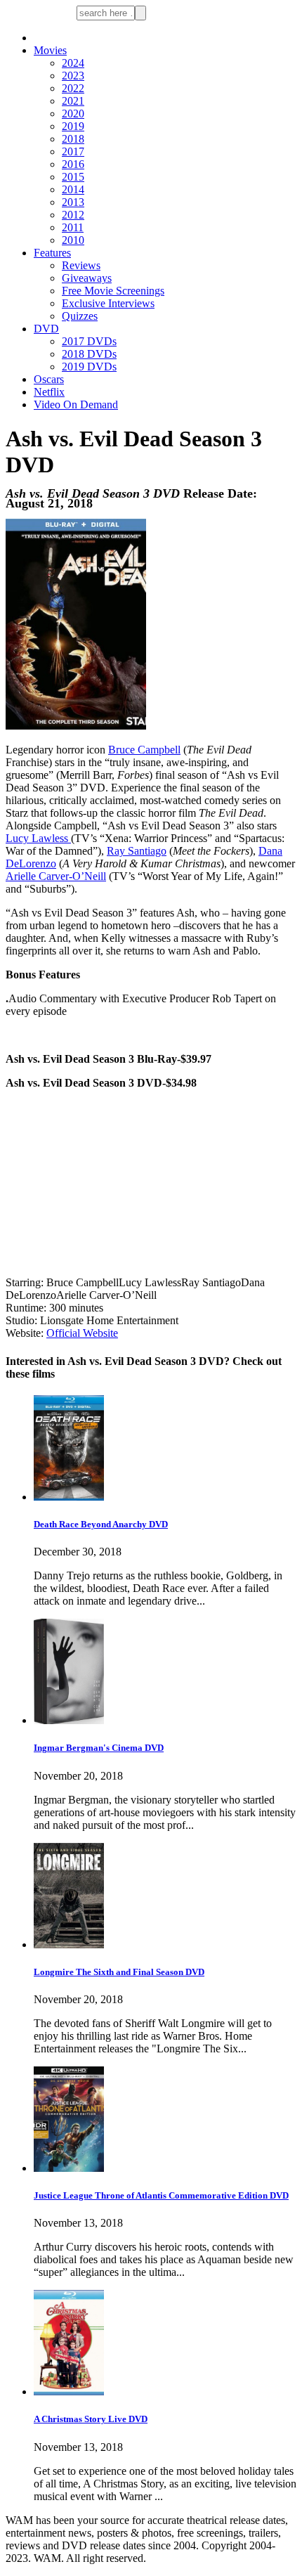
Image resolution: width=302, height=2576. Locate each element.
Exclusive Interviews (108, 303)
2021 (73, 101)
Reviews (81, 265)
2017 (73, 151)
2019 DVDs (89, 367)
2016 (73, 164)
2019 (73, 126)
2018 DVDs (89, 354)
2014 (73, 189)
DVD (46, 329)
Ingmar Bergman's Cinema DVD (99, 1748)
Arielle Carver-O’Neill (56, 876)
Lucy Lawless (38, 838)
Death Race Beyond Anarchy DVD (101, 1524)
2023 (73, 76)
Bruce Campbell (144, 750)
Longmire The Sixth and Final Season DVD (119, 1972)
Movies (50, 50)
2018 (73, 139)
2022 (73, 88)
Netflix (49, 392)
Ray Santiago (137, 851)
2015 (73, 177)
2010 (73, 240)
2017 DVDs (89, 341)
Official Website (82, 1333)
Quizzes (80, 316)
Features (52, 253)
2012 (73, 215)
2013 (73, 202)
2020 (73, 114)
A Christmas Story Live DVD (91, 2419)
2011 (73, 227)
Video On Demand (76, 404)
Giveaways (87, 278)
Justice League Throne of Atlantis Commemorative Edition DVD (161, 2195)
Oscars (49, 379)
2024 (73, 63)
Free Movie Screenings (113, 291)
